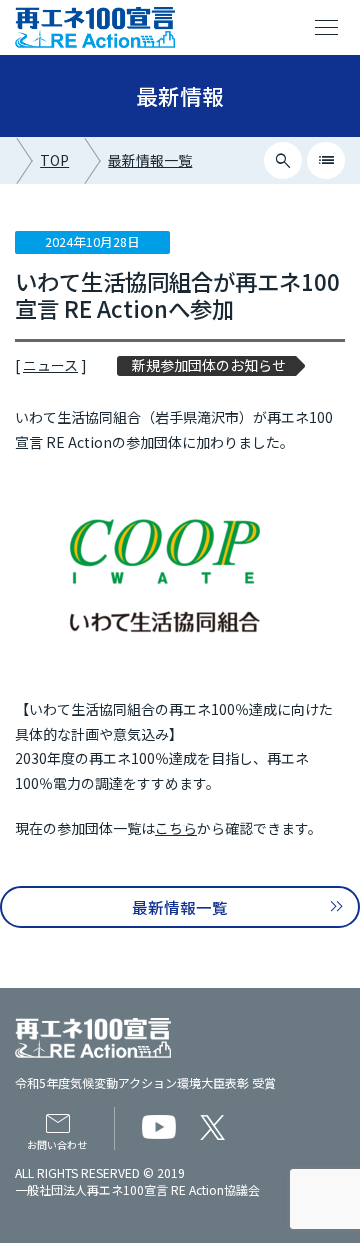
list (326, 160)
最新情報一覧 (150, 160)
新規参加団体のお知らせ (209, 365)
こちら (176, 828)
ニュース (50, 365)
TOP (54, 160)
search (283, 160)
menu (327, 28)
